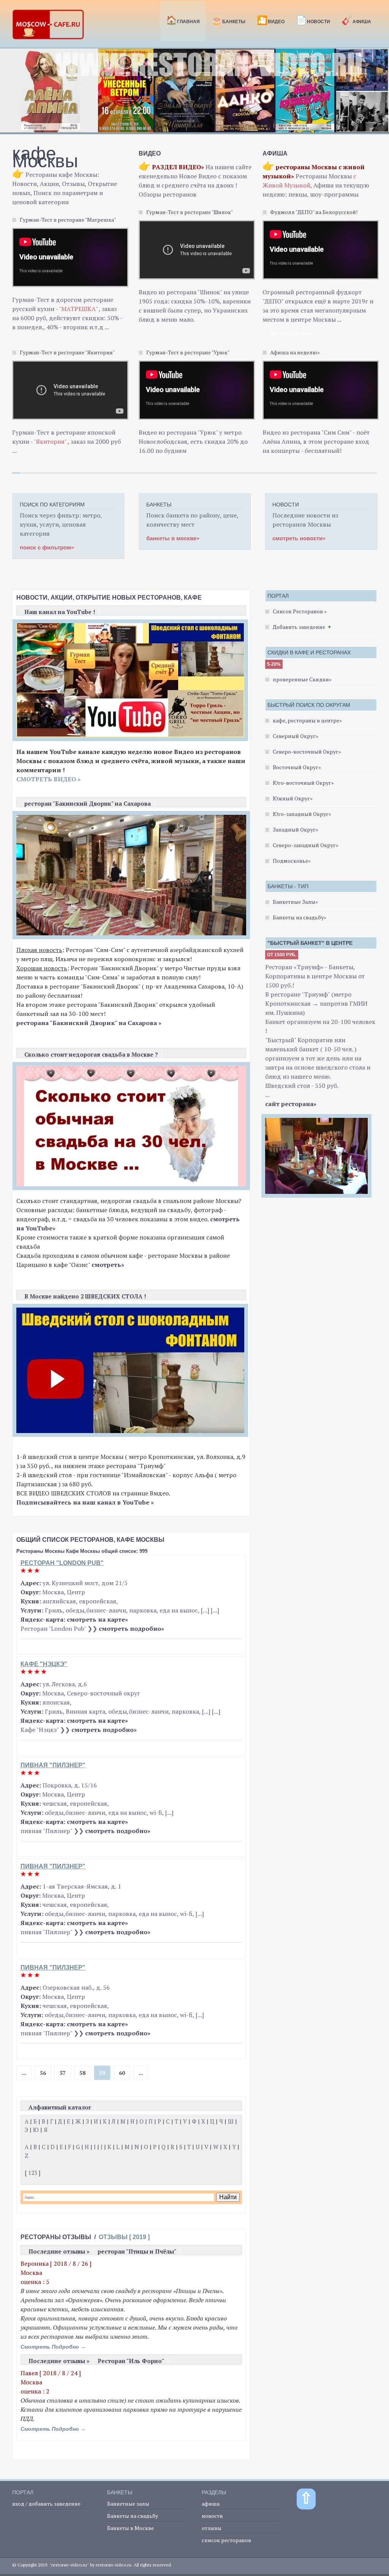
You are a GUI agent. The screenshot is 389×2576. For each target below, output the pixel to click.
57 (63, 2073)
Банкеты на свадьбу (133, 2516)
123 (33, 2173)
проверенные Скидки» (302, 679)
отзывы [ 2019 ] (124, 2237)
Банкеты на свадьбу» (300, 917)
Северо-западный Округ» (306, 845)
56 (43, 2073)
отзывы (212, 2528)
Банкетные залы (128, 2504)
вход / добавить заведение (46, 2504)
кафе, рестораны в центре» (307, 720)
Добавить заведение (299, 627)
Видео (271, 20)
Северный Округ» (296, 736)
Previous (10, 95)
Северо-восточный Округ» (307, 752)
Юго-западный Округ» (302, 814)
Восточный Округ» (297, 767)
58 (82, 2073)
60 (122, 2073)
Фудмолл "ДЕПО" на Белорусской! (314, 212)
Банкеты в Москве (130, 2528)
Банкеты (228, 20)
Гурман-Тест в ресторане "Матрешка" (68, 220)
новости (212, 2516)
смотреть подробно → (53, 2347)
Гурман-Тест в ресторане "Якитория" (67, 352)
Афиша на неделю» (295, 352)
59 (102, 2073)
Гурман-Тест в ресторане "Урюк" (188, 352)
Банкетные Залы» (295, 902)
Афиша (356, 20)
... (24, 2073)
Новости (313, 20)
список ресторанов (226, 2540)
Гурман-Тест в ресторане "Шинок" (190, 212)
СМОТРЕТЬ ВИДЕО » (48, 779)
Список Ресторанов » (300, 611)
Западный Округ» (296, 829)
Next (379, 95)
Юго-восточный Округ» (303, 783)
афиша (211, 2504)
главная (183, 20)
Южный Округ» (293, 798)
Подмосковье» (292, 861)
